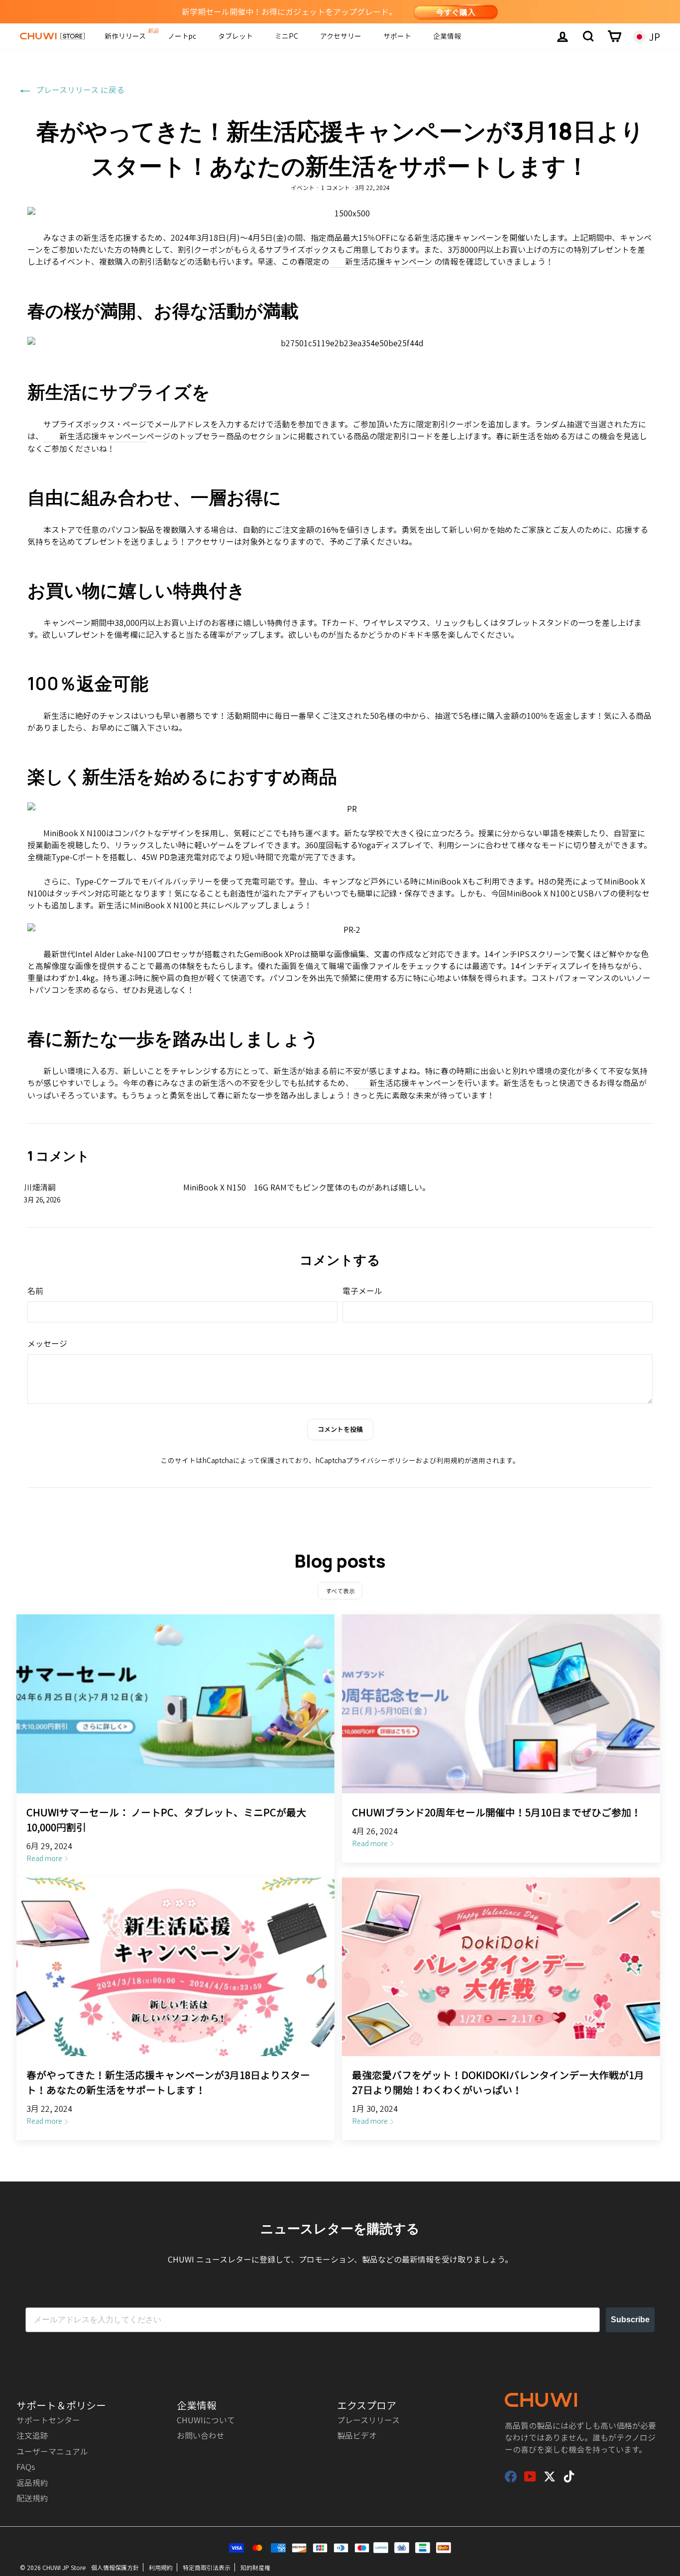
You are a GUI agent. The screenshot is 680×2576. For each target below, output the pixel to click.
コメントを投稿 (340, 1429)
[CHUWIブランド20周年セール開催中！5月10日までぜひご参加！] (501, 1704)
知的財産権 (255, 2567)
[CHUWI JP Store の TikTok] (569, 2476)
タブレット (235, 36)
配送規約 (32, 2498)
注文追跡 (32, 2435)
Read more (44, 1858)
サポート (397, 36)
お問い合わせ (201, 2435)
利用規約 (451, 1460)
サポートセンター (48, 2420)
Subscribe (630, 2320)
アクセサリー (341, 36)
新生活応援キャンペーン (389, 261)
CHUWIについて (206, 2420)
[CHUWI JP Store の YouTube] (530, 2476)
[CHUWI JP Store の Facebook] (511, 2476)
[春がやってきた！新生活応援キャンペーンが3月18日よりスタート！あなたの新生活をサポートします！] (175, 1967)
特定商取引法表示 (207, 2567)
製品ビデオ (357, 2435)
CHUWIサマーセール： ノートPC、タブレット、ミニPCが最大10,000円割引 (166, 1820)
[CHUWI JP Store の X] (550, 2476)
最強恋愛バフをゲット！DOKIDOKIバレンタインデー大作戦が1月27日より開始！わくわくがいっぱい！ (498, 2082)
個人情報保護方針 (115, 2567)
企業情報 (447, 36)
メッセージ (47, 1343)
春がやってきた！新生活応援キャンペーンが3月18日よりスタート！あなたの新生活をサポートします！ (168, 2082)
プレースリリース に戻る (79, 90)
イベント (303, 187)
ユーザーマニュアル (52, 2451)
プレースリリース (368, 2420)
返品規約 (32, 2482)
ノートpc (182, 36)
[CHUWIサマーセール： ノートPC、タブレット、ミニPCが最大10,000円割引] (175, 1704)
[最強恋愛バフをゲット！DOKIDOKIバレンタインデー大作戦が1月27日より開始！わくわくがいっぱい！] (501, 1967)
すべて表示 (340, 1591)
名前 (35, 1290)
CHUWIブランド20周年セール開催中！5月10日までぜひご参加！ (497, 1812)
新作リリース (125, 36)
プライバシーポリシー (381, 1460)
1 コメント (336, 187)
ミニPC (286, 36)
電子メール (362, 1290)
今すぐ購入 (455, 12)
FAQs (26, 2467)
